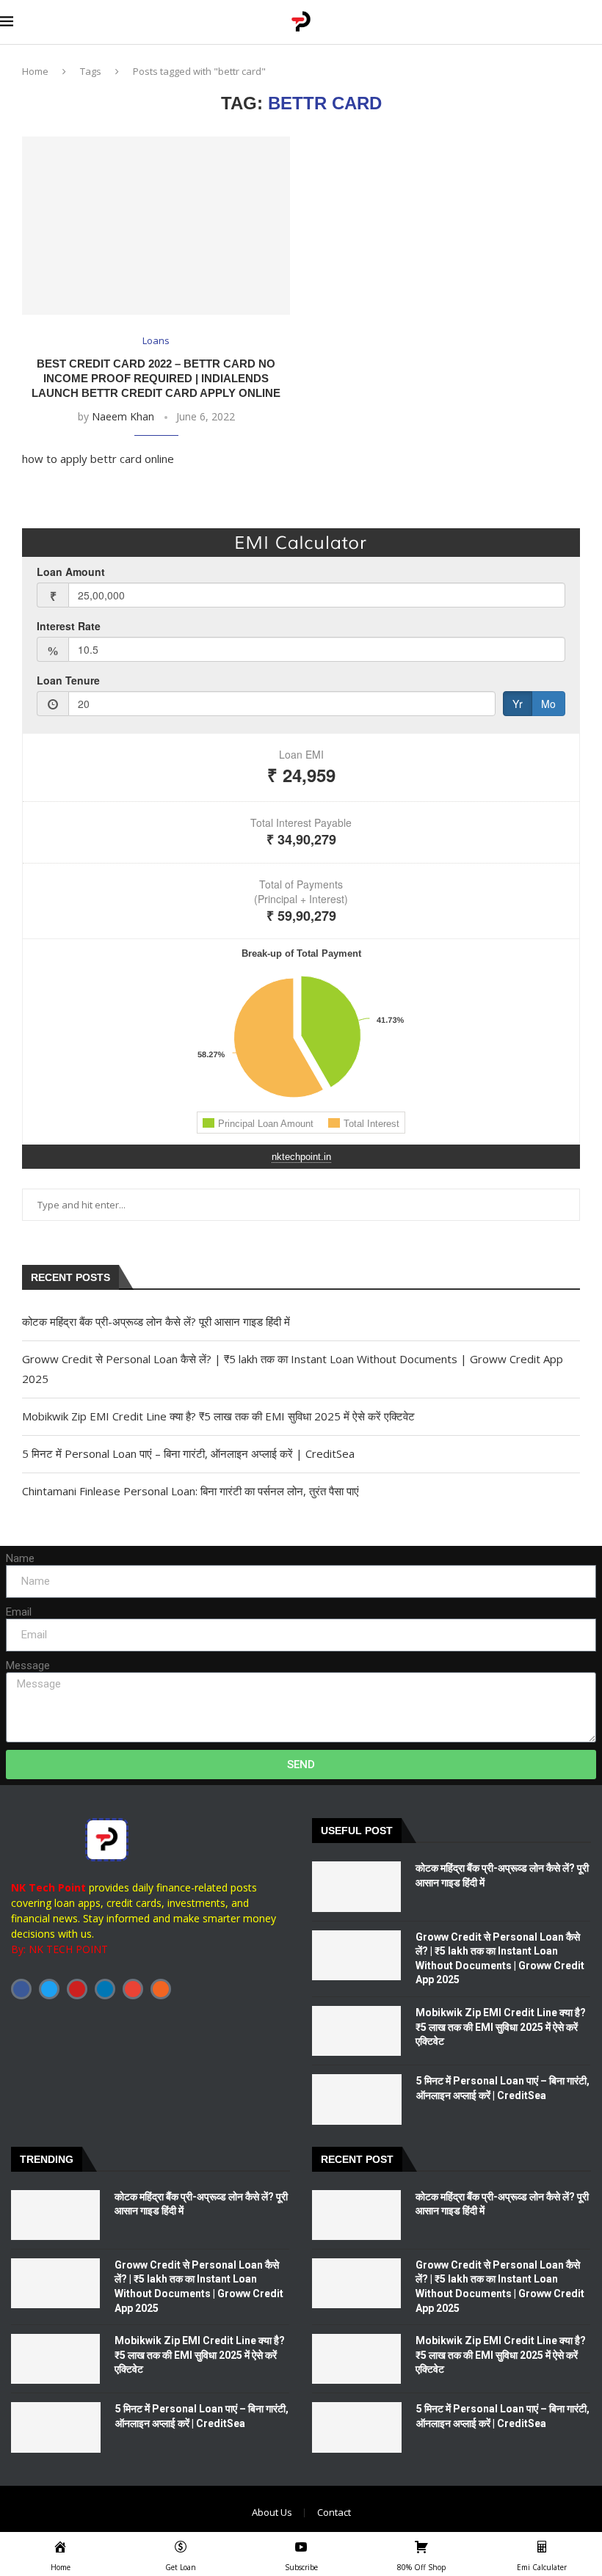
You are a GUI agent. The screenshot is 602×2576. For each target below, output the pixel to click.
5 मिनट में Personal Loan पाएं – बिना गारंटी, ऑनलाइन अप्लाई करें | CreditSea (188, 1453)
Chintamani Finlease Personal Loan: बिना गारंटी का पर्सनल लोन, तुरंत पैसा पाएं (191, 1491)
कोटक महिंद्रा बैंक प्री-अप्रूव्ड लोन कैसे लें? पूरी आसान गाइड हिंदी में (156, 1321)
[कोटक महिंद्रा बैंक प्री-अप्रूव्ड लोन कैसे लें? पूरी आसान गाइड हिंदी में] (356, 1886)
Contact (334, 2512)
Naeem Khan (123, 416)
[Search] (595, 22)
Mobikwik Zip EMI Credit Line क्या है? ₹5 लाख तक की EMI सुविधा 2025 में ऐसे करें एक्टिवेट (218, 1416)
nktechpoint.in (301, 1157)
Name (20, 1558)
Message (28, 1665)
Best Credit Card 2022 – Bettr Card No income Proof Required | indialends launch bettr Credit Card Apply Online (156, 379)
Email (19, 1612)
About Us (272, 2512)
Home (35, 71)
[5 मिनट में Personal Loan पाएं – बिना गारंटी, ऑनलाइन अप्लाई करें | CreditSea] (357, 2099)
